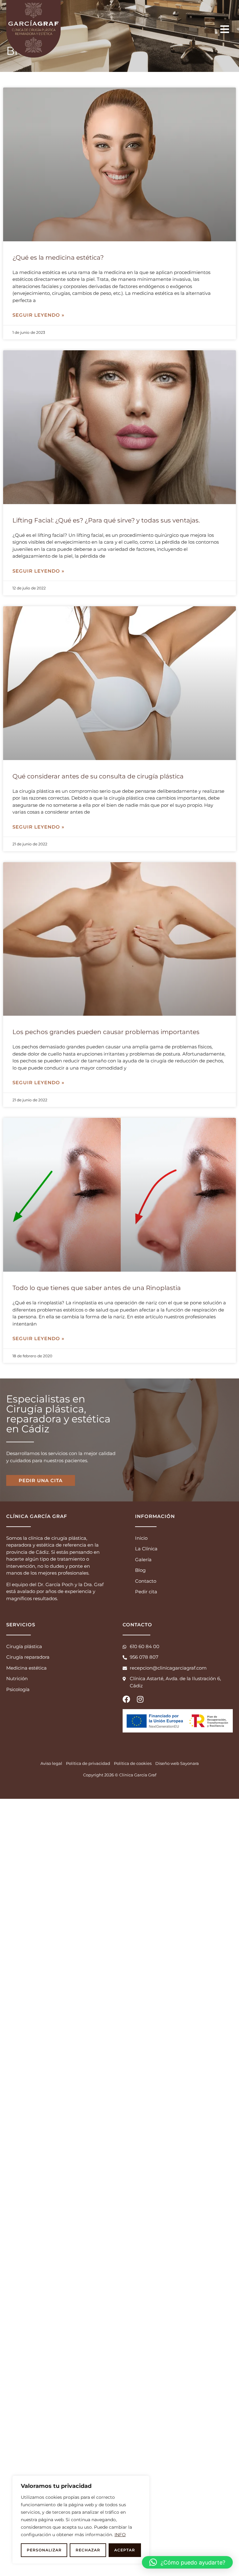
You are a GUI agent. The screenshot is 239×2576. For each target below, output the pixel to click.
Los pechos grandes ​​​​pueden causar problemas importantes (106, 1032)
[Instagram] (140, 1699)
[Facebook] (126, 1699)
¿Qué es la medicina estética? (58, 258)
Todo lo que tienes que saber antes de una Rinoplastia (97, 1288)
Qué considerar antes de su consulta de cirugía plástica (98, 776)
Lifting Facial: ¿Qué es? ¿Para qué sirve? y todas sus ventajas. (106, 520)
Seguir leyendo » (38, 315)
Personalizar (44, 2550)
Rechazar (88, 2550)
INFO (120, 2535)
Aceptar (125, 2550)
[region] (81, 2520)
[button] (187, 2562)
